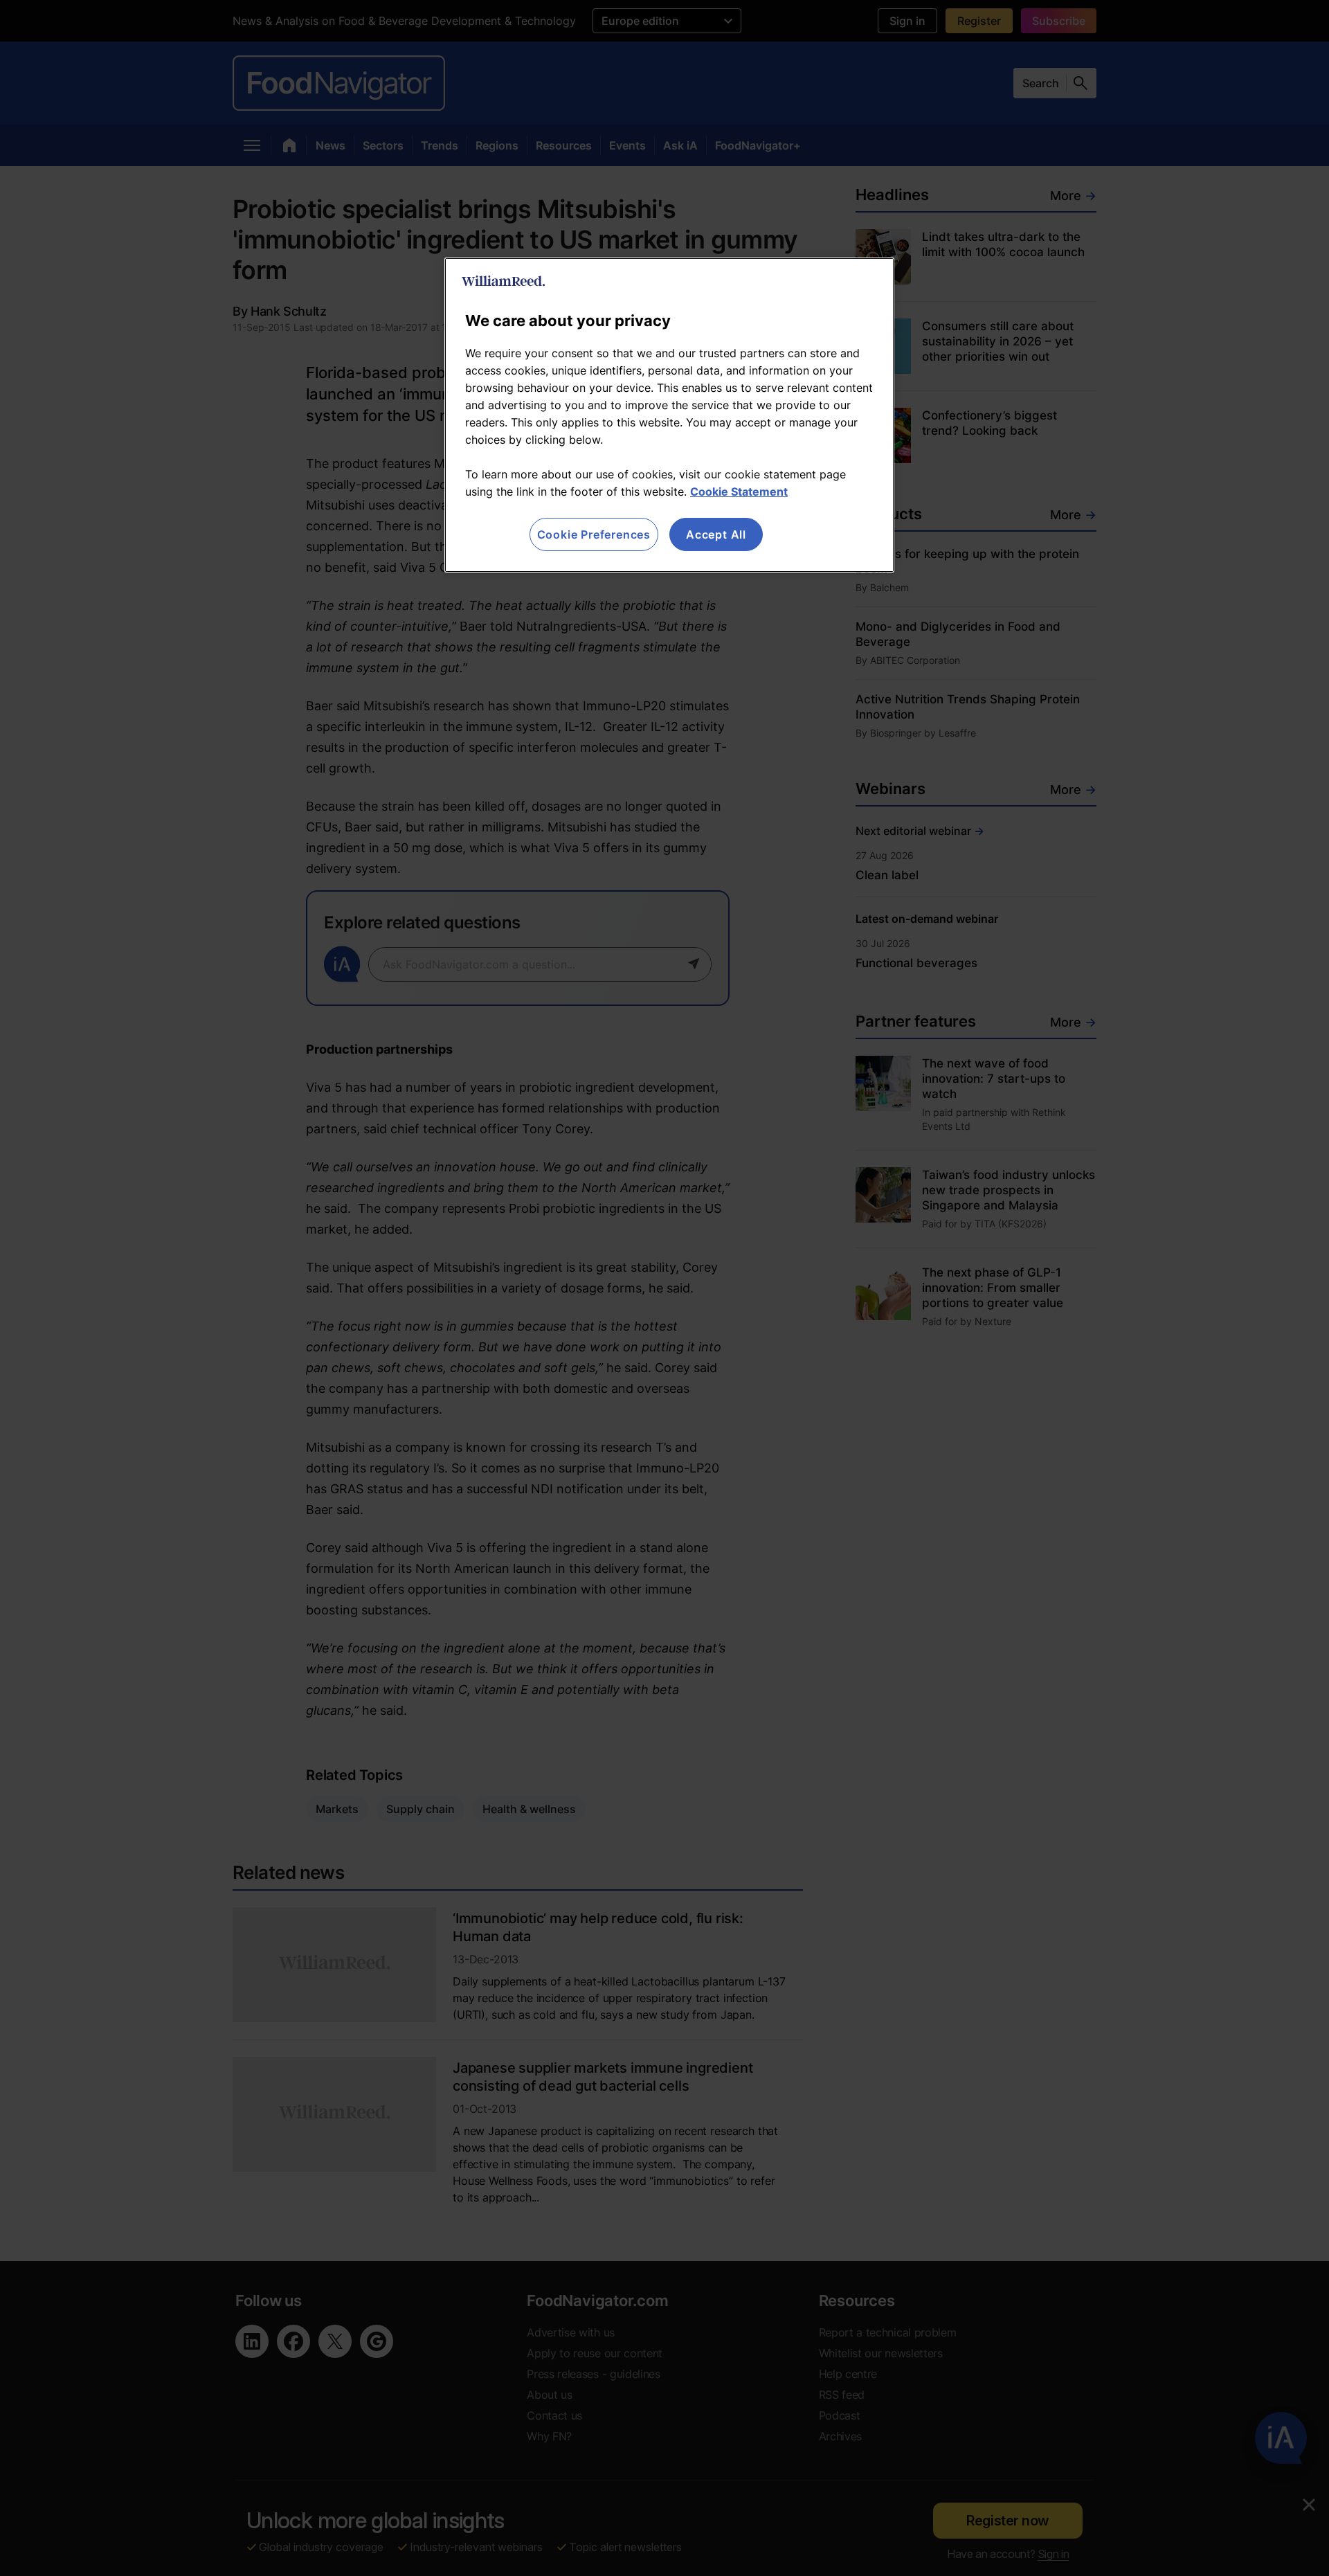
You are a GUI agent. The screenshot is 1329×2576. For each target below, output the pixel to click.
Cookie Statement (739, 492)
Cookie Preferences (594, 534)
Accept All (716, 534)
